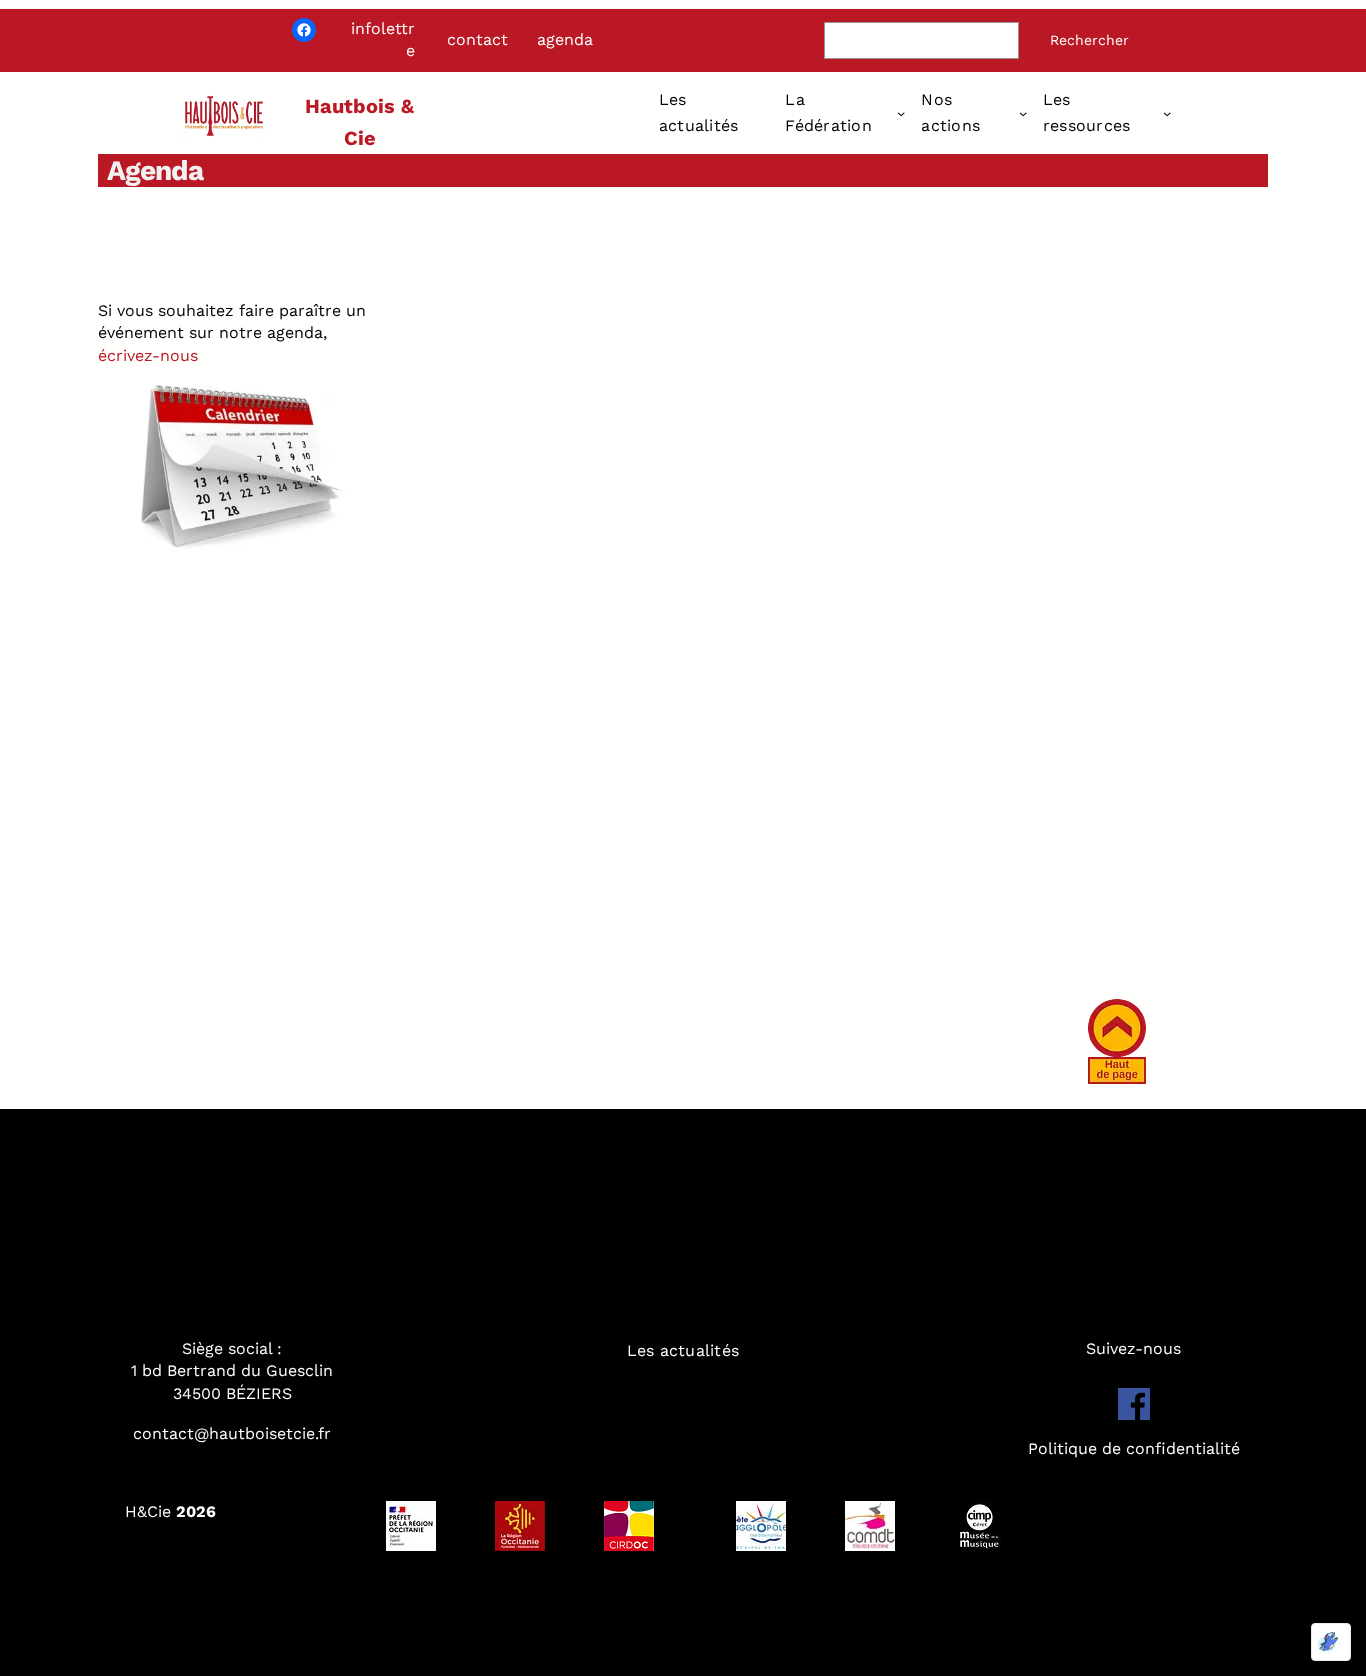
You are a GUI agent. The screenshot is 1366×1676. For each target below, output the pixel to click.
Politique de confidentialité (1134, 1448)
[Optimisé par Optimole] (1331, 1642)
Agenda (155, 170)
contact (477, 39)
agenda (565, 39)
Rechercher (1089, 40)
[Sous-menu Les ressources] (1167, 113)
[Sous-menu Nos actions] (1023, 113)
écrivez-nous (148, 355)
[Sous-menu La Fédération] (901, 113)
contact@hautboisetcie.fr (232, 1433)
